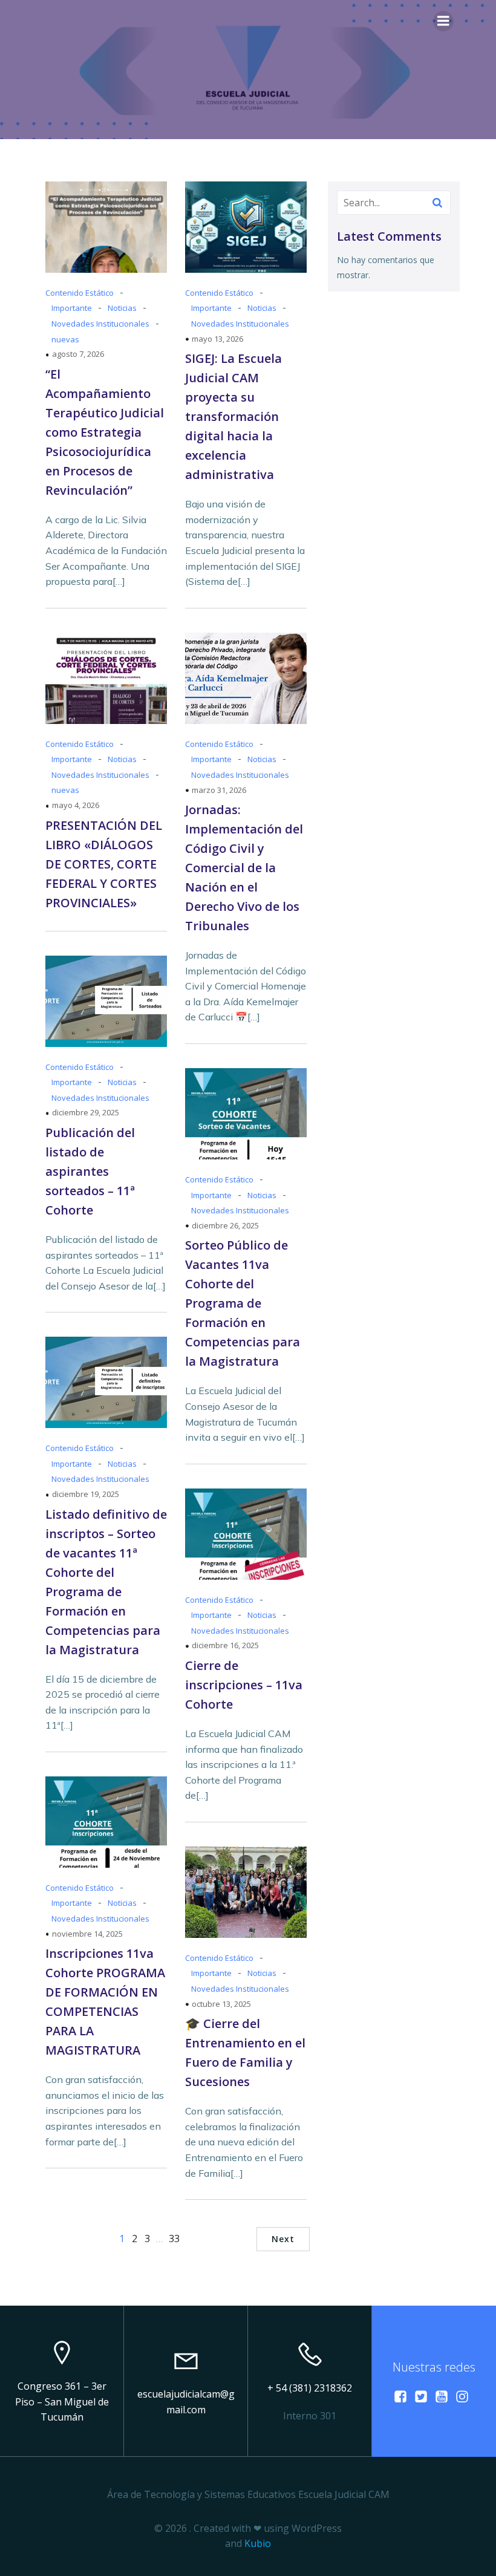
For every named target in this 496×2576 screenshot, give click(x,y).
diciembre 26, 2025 (225, 1225)
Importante (72, 308)
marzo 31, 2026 (219, 790)
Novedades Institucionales (100, 324)
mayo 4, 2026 (76, 805)
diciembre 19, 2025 (86, 1494)
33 (174, 2239)
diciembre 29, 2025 (86, 1112)
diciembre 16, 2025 (225, 1645)
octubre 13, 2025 (221, 2004)
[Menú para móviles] (443, 21)
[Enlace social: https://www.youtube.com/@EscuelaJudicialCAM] (445, 2396)
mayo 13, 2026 (217, 339)
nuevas (65, 339)
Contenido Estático (80, 293)
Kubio (258, 2543)
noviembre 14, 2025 (87, 1934)
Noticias (122, 308)
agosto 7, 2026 (78, 354)
